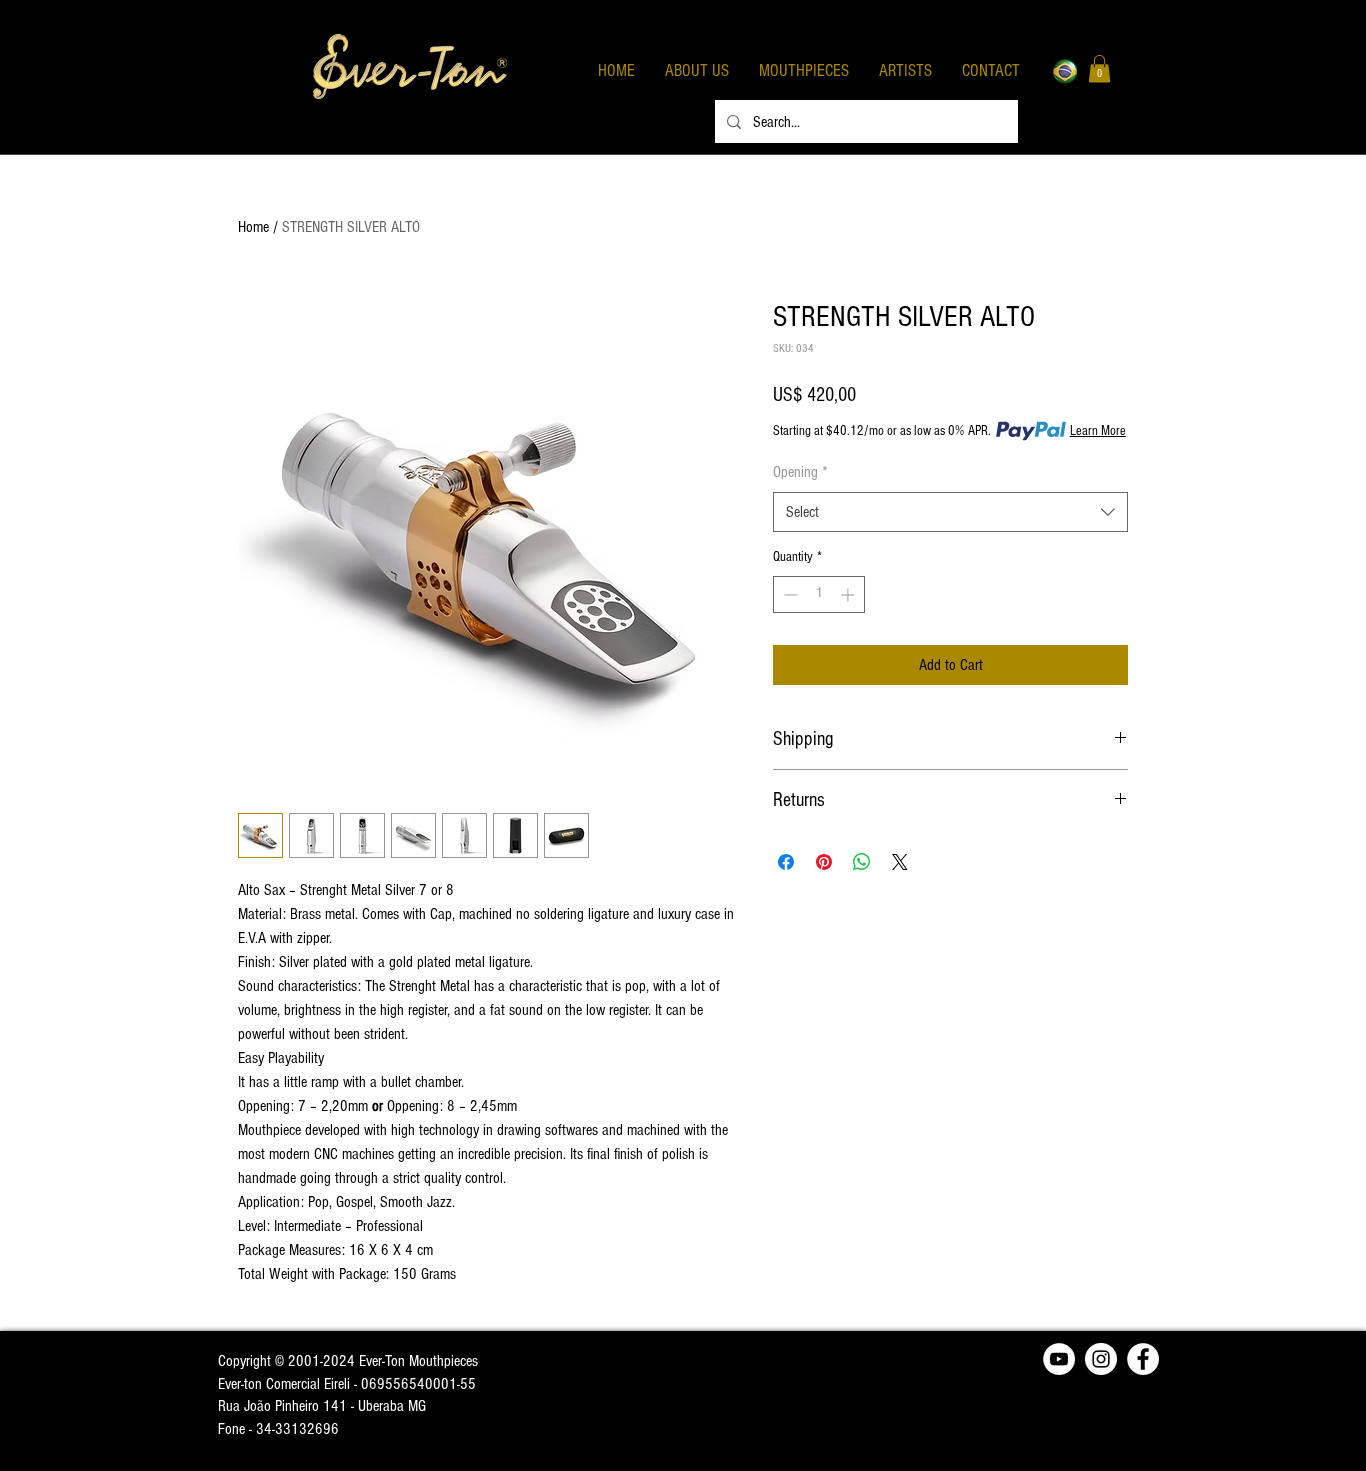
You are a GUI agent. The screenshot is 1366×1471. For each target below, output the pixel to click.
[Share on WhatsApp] (862, 862)
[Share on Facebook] (786, 862)
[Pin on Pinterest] (824, 862)
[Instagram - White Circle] (1101, 1359)
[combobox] (950, 512)
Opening (800, 472)
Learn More (1098, 431)
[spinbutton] (819, 594)
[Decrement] (788, 594)
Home (253, 227)
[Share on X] (900, 862)
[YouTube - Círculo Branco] (1059, 1359)
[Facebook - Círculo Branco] (1143, 1359)
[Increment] (849, 594)
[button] (1099, 68)
